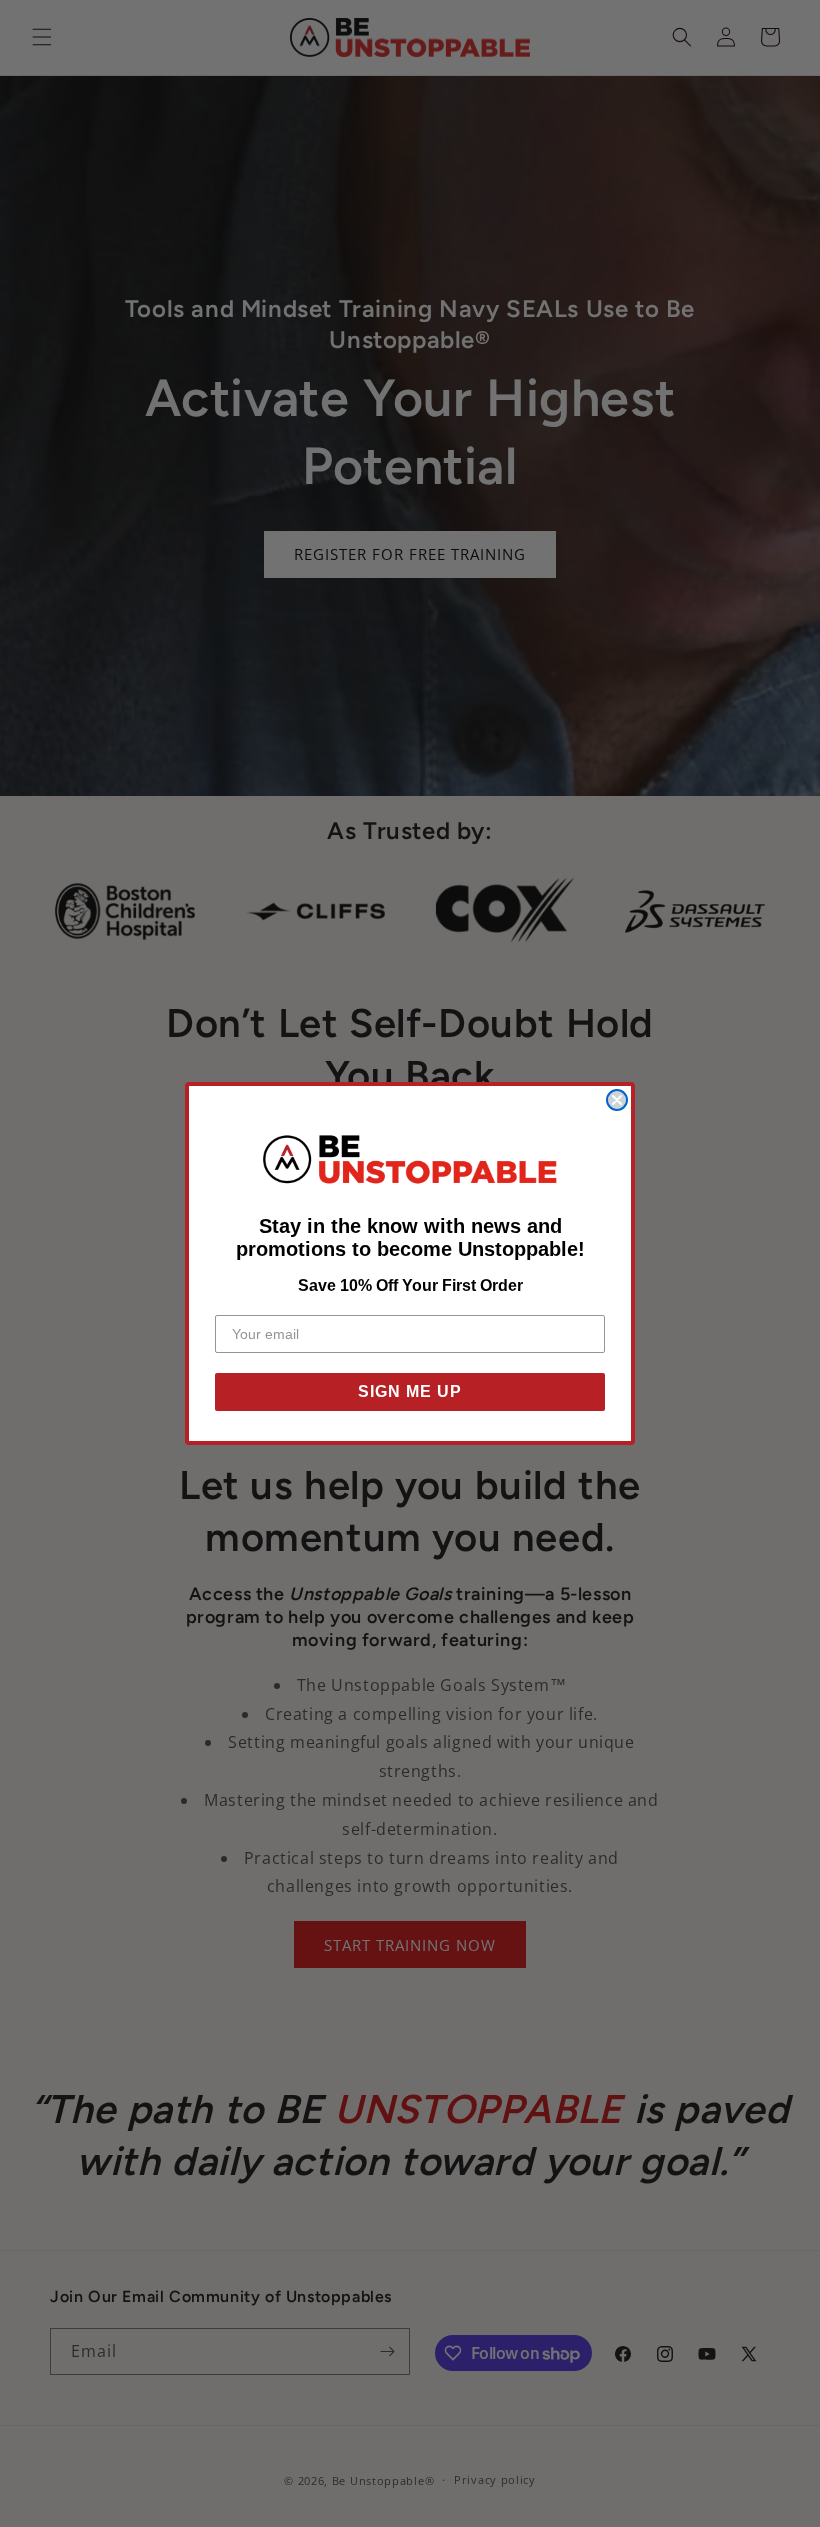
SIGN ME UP (410, 1391)
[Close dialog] (617, 1100)
